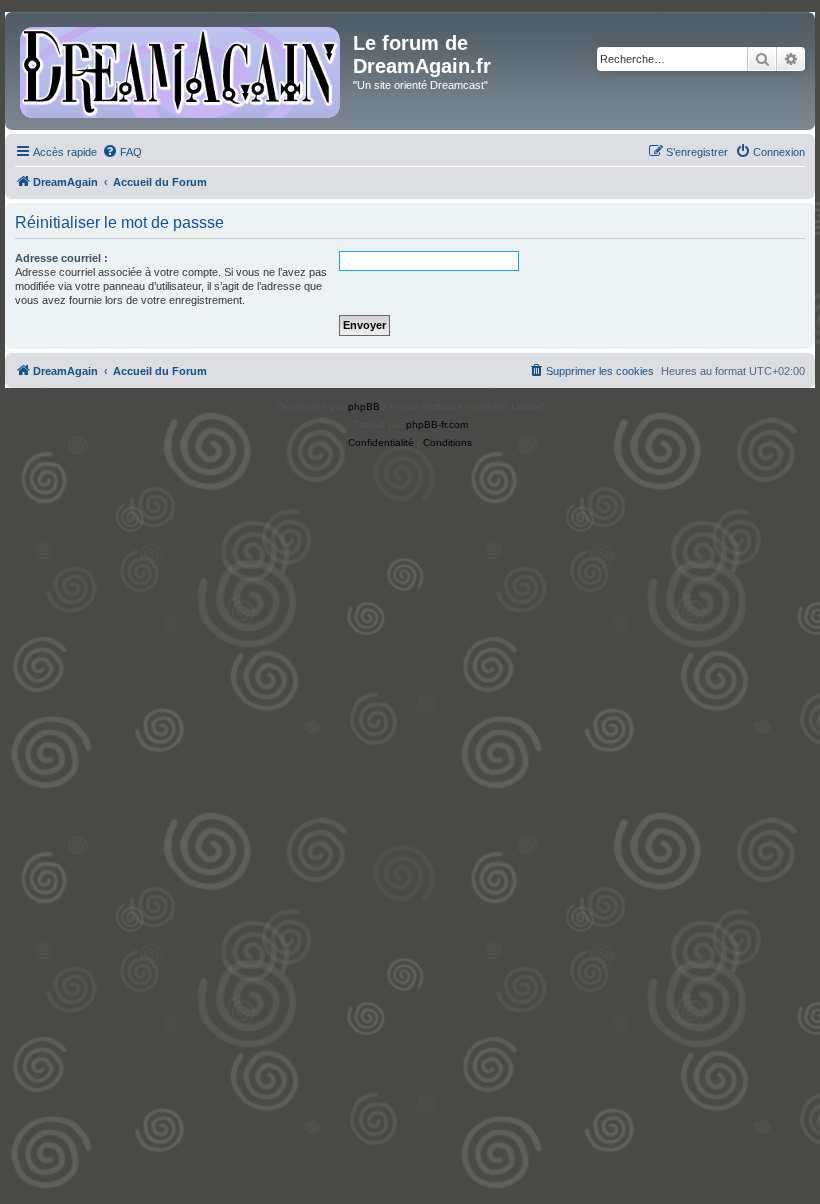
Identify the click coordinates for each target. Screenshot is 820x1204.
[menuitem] (122, 152)
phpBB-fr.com (437, 424)
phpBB (364, 406)
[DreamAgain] (181, 71)
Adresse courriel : (61, 258)
